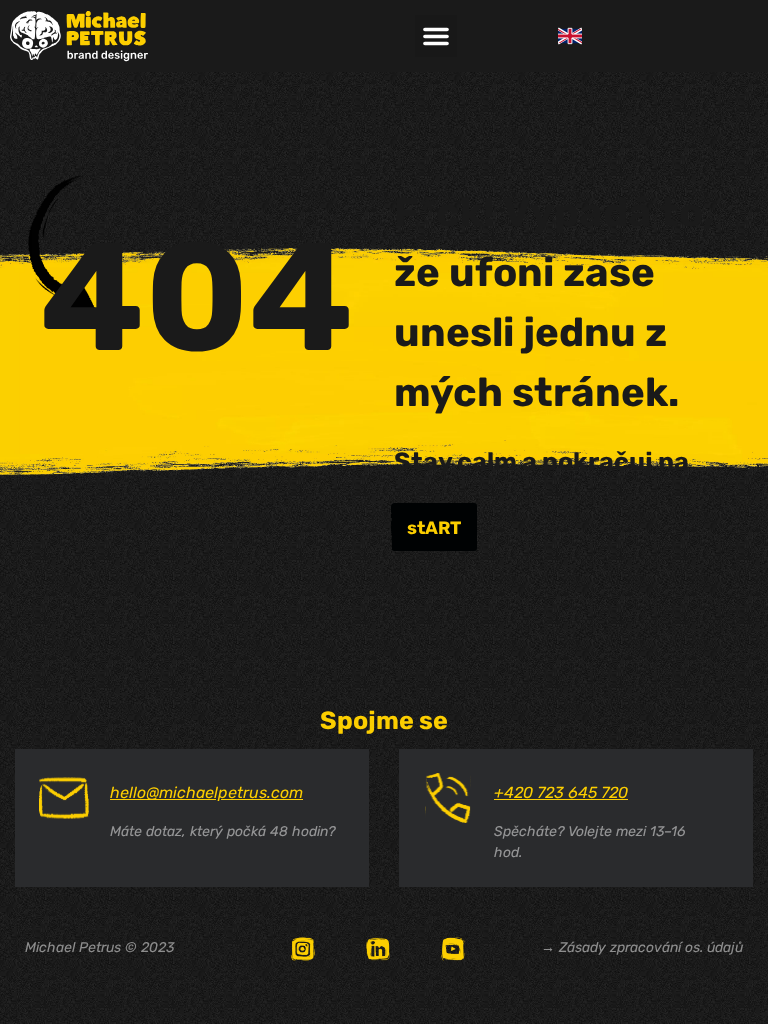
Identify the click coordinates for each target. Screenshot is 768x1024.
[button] (436, 36)
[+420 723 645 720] (448, 798)
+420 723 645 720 (561, 792)
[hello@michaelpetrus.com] (64, 798)
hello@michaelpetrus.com (206, 792)
